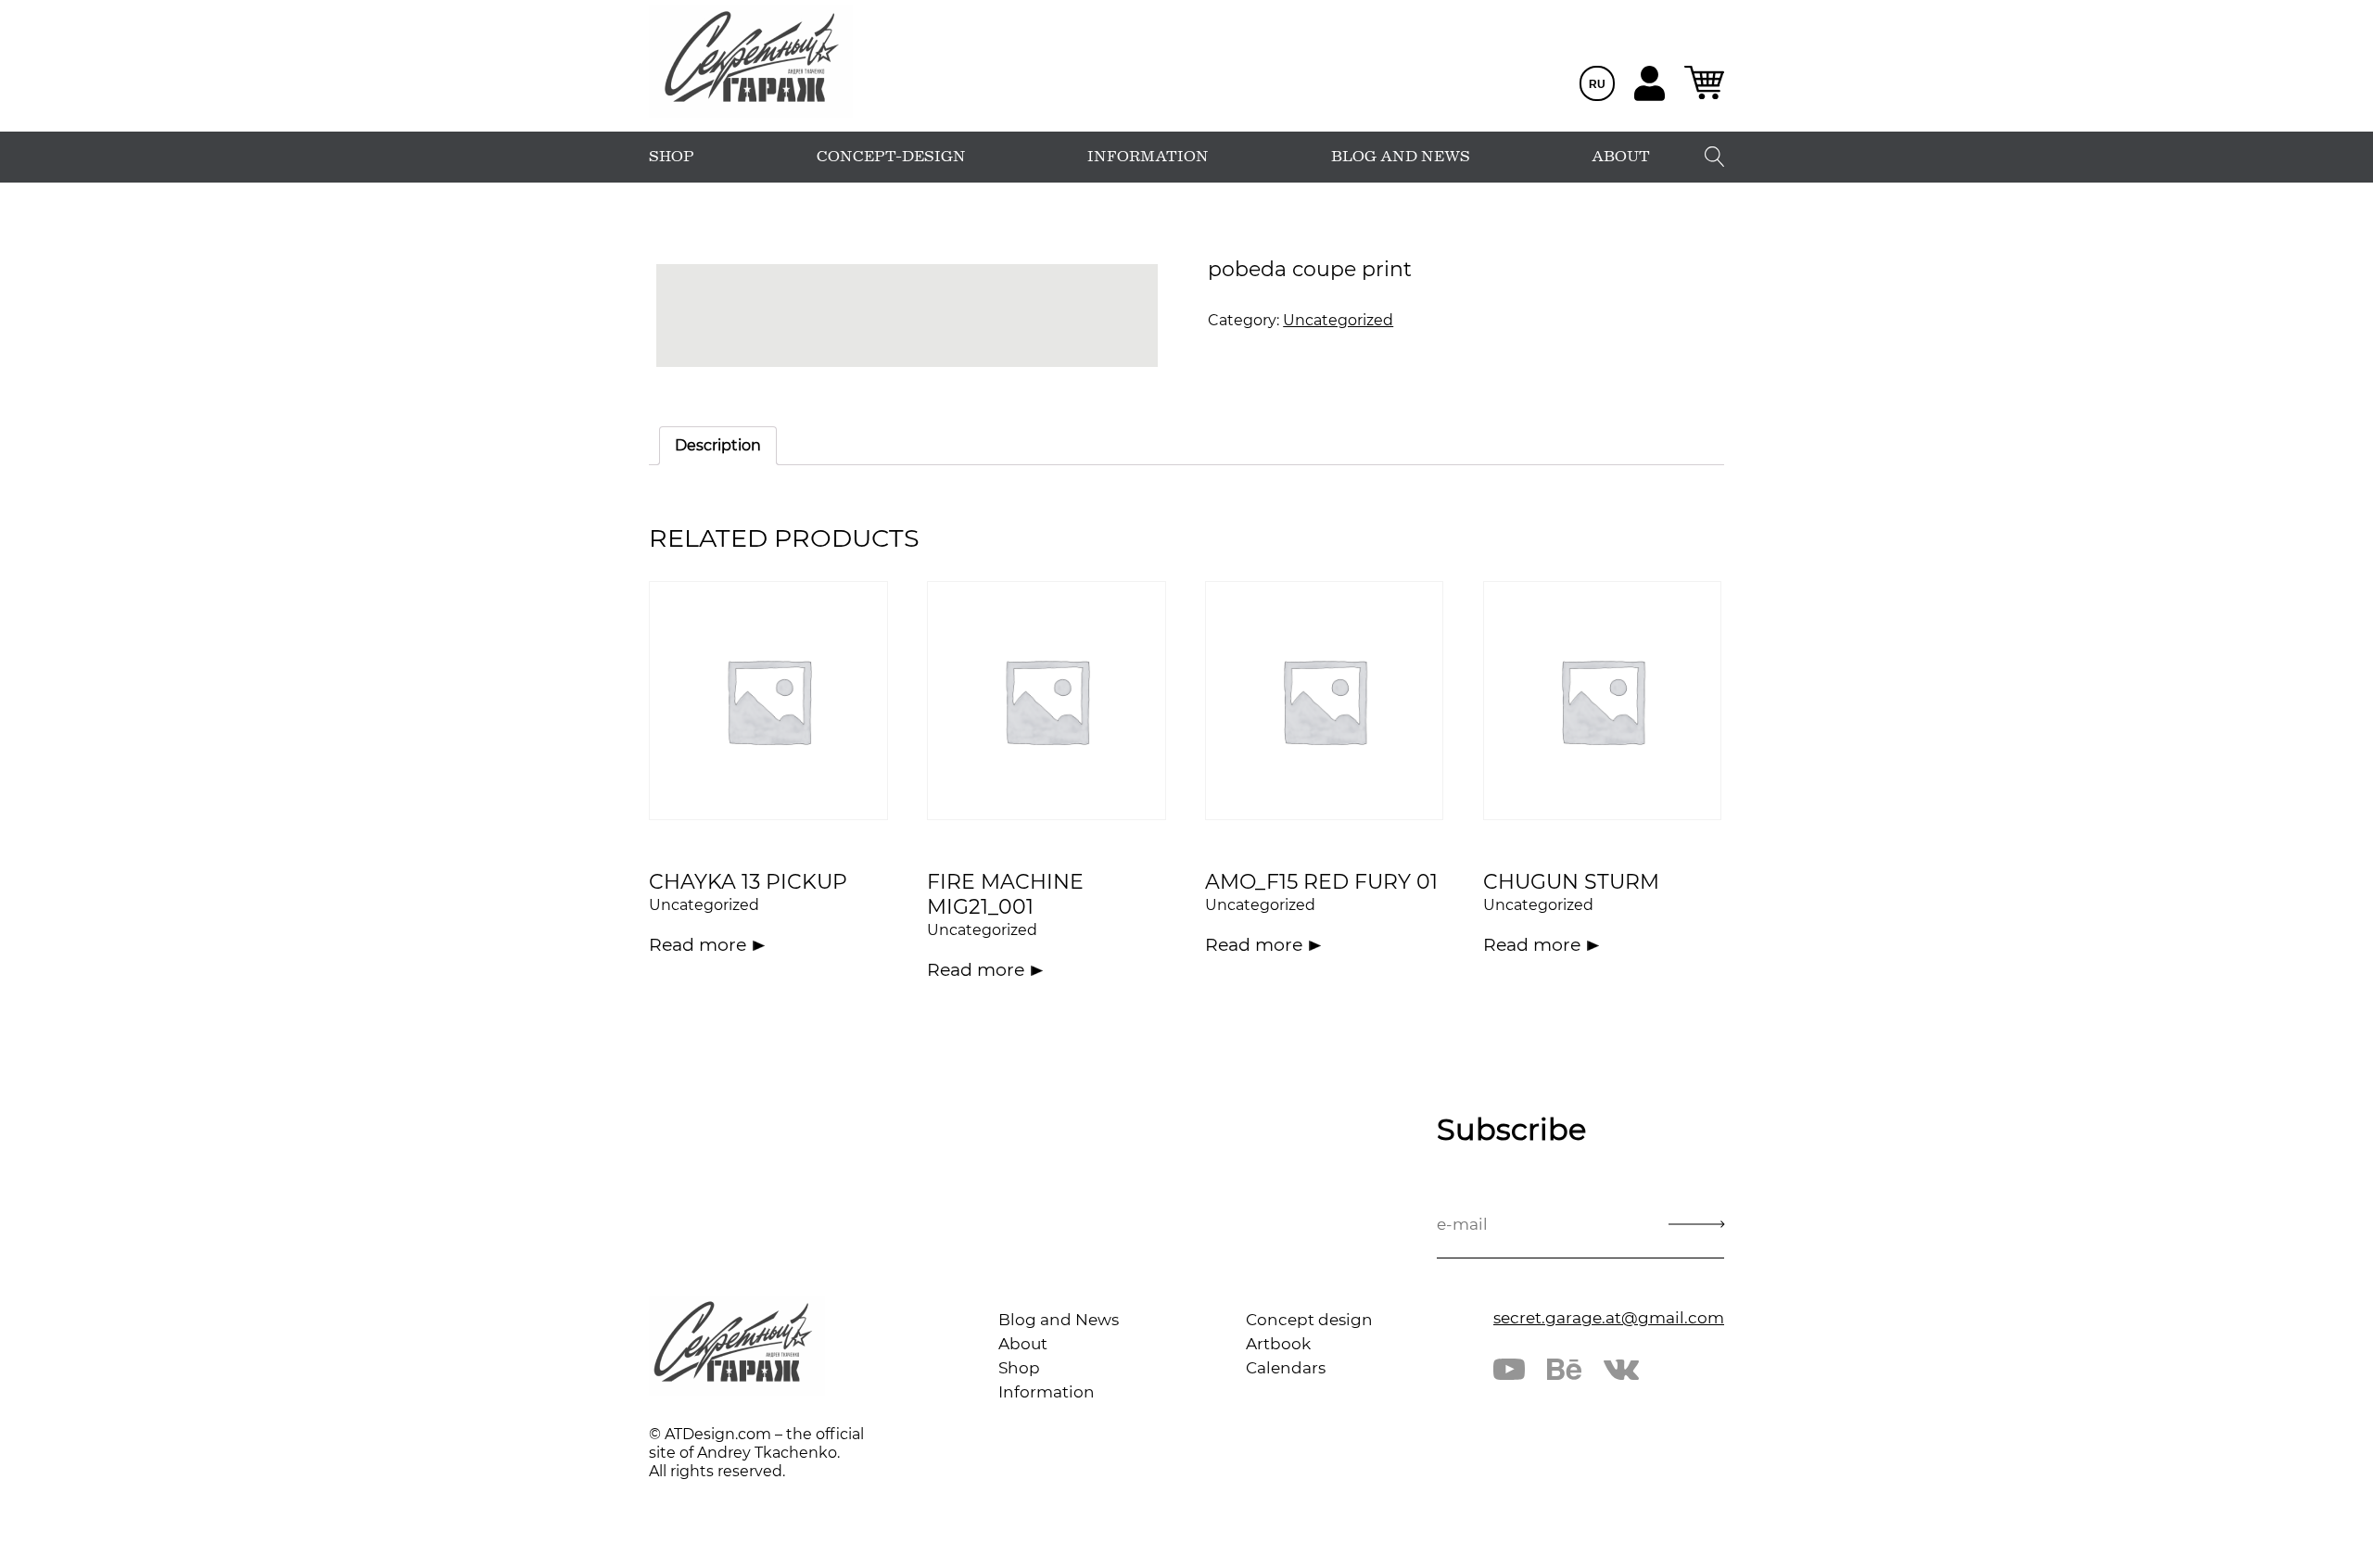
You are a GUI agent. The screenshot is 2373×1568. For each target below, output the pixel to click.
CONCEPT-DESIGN (891, 157)
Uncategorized (1338, 320)
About (1023, 1344)
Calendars (1286, 1368)
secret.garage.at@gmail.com (1609, 1318)
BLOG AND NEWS (1401, 157)
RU (1597, 84)
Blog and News (1059, 1320)
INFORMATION (1148, 157)
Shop (1019, 1368)
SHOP (672, 157)
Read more (698, 945)
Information (1047, 1392)
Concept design (1309, 1320)
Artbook (1278, 1344)
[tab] (718, 446)
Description (718, 445)
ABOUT (1621, 157)
